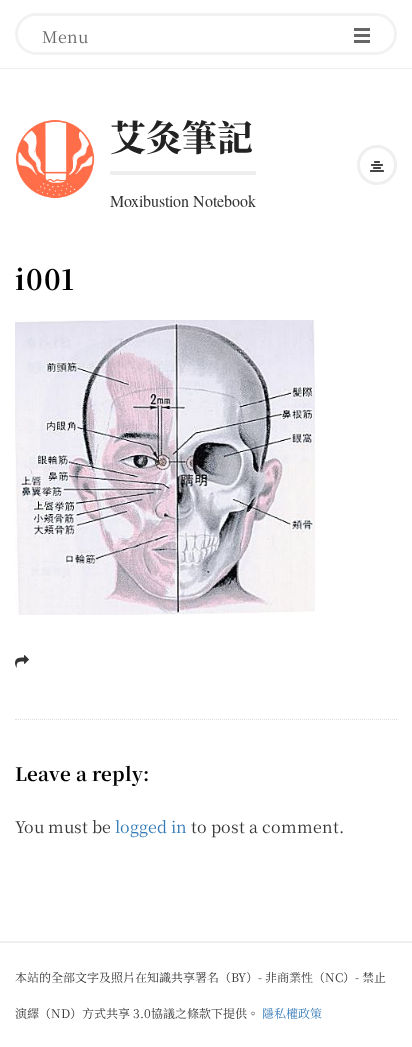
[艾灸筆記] (55, 155)
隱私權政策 (292, 1012)
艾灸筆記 (181, 135)
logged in (151, 826)
